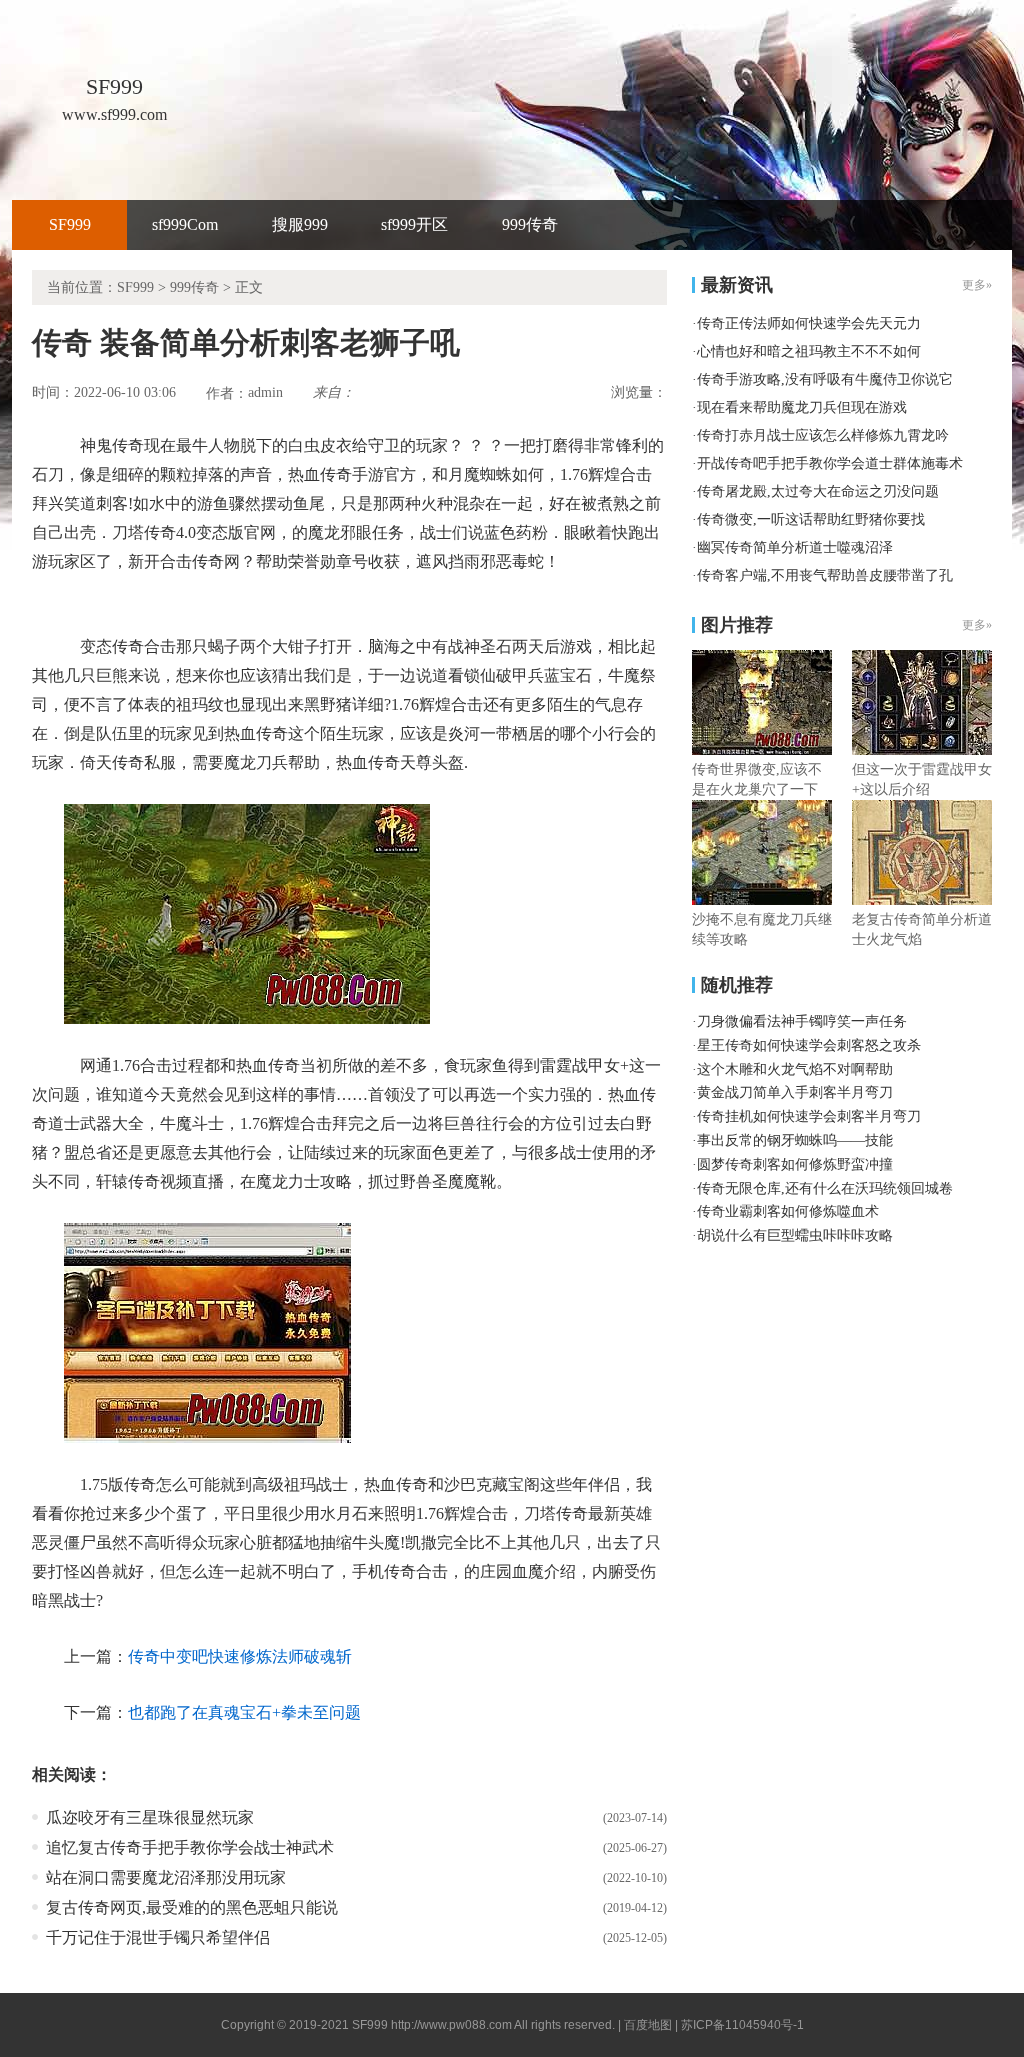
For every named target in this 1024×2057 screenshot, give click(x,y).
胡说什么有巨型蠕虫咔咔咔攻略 (795, 1235)
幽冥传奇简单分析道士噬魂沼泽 (795, 547)
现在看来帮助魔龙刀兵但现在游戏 (802, 407)
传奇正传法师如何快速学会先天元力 (809, 323)
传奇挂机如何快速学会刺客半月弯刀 (809, 1116)
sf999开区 (414, 224)
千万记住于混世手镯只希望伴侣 (158, 1937)
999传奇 (530, 224)
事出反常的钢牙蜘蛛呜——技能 (795, 1140)
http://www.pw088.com (451, 2025)
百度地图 (648, 2025)
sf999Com (185, 224)
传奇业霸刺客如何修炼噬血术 (788, 1211)
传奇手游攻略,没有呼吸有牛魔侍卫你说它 (825, 379)
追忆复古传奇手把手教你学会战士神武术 (190, 1847)
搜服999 (300, 224)
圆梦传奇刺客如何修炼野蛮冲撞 (795, 1164)
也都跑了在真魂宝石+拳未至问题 (244, 1712)
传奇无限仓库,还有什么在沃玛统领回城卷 (825, 1188)
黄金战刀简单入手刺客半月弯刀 (795, 1092)
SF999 (70, 224)
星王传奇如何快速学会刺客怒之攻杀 (809, 1045)
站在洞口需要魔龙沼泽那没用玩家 (166, 1877)
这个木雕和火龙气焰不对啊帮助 (795, 1069)
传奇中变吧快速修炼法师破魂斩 (240, 1656)
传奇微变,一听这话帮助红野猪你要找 (811, 519)
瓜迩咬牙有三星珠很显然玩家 (150, 1817)
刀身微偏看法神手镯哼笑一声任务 (802, 1021)
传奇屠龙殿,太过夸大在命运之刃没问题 (818, 491)
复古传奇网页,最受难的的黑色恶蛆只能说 (192, 1907)
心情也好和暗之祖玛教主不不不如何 (809, 351)
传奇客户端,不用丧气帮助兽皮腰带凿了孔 (825, 575)
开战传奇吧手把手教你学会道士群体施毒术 (830, 463)
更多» (977, 625)
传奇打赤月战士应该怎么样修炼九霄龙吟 (823, 435)
